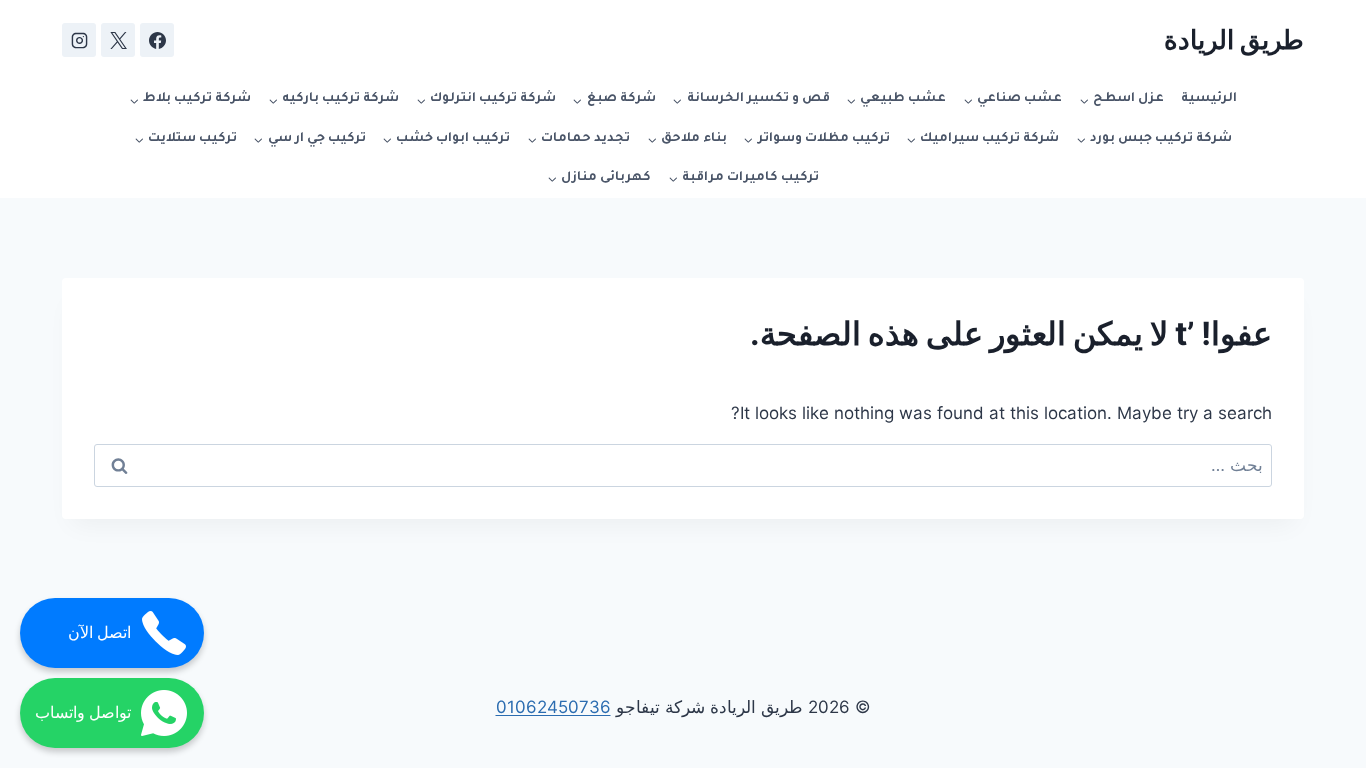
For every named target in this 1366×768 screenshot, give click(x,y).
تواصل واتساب (83, 712)
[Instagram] (79, 40)
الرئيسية (1209, 99)
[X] (118, 40)
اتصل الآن (99, 632)
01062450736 (553, 707)
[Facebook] (157, 40)
